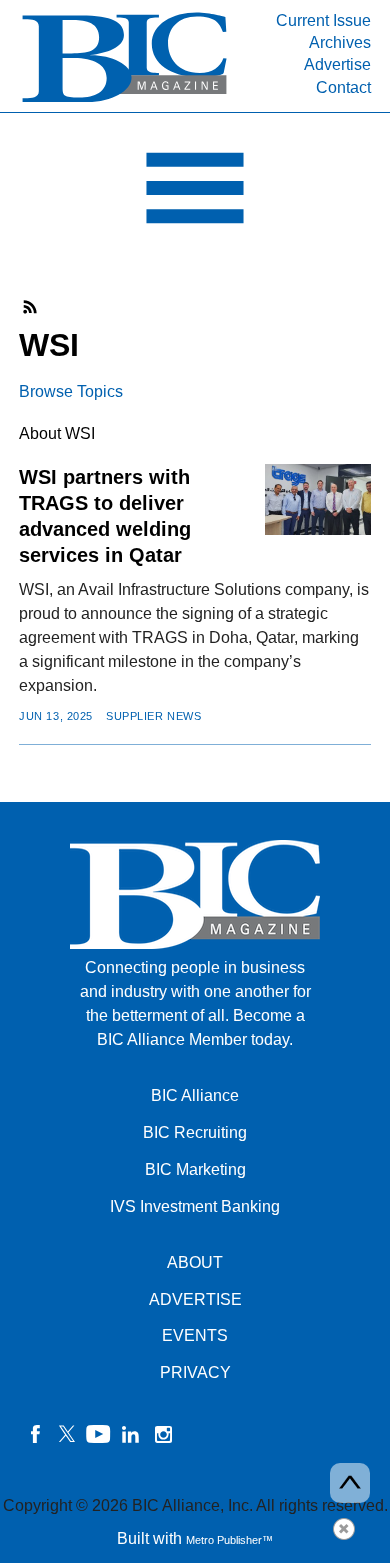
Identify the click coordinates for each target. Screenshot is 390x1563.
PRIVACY (195, 1372)
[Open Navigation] (195, 193)
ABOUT (195, 1262)
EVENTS (195, 1335)
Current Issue (323, 20)
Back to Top (350, 1483)
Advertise (337, 64)
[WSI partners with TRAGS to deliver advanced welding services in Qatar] (317, 499)
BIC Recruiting (195, 1132)
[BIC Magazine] (124, 100)
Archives (340, 42)
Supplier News (153, 716)
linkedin (131, 1434)
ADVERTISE (195, 1299)
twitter (67, 1434)
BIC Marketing (195, 1169)
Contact (343, 87)
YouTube (99, 1434)
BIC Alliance (195, 1095)
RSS (31, 307)
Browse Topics (71, 391)
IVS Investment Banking (195, 1206)
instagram (163, 1434)
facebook (35, 1434)
